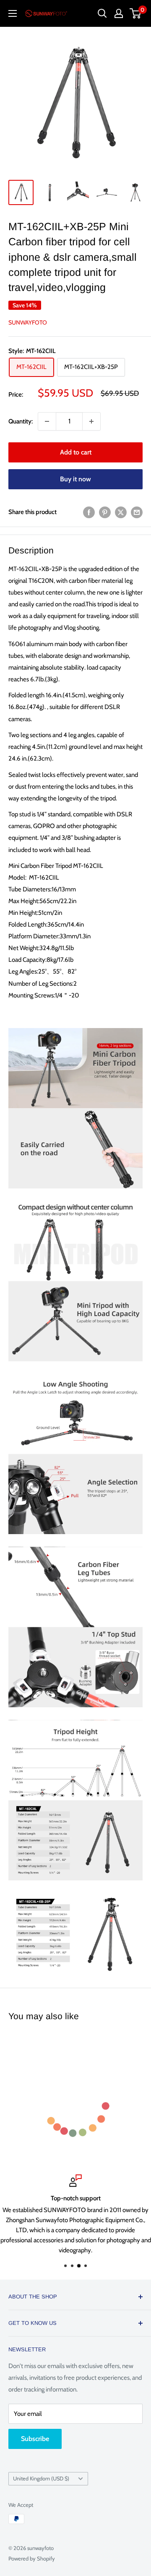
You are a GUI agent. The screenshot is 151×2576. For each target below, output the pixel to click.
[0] (136, 13)
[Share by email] (137, 512)
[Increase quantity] (91, 421)
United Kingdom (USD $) (41, 2479)
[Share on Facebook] (89, 512)
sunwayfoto (28, 322)
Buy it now (75, 479)
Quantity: (21, 421)
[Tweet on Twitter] (121, 512)
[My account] (119, 13)
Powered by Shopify (32, 2558)
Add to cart (76, 452)
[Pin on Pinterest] (105, 512)
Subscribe (35, 2439)
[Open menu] (13, 13)
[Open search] (102, 13)
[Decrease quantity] (47, 421)
